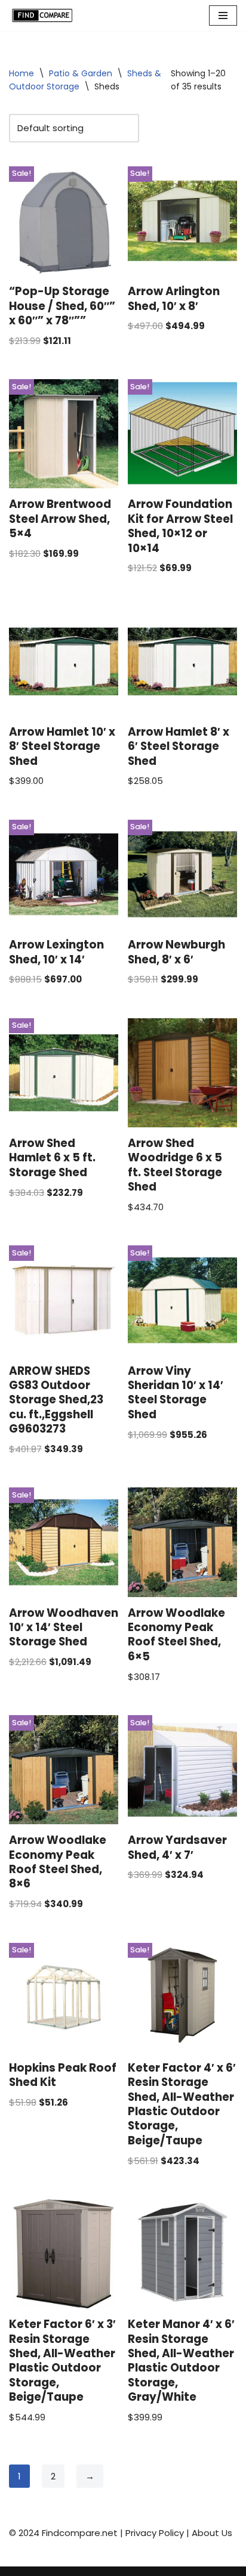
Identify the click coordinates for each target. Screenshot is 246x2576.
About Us (212, 2533)
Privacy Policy (155, 2533)
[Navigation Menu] (223, 16)
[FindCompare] (45, 16)
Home (21, 73)
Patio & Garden (81, 73)
